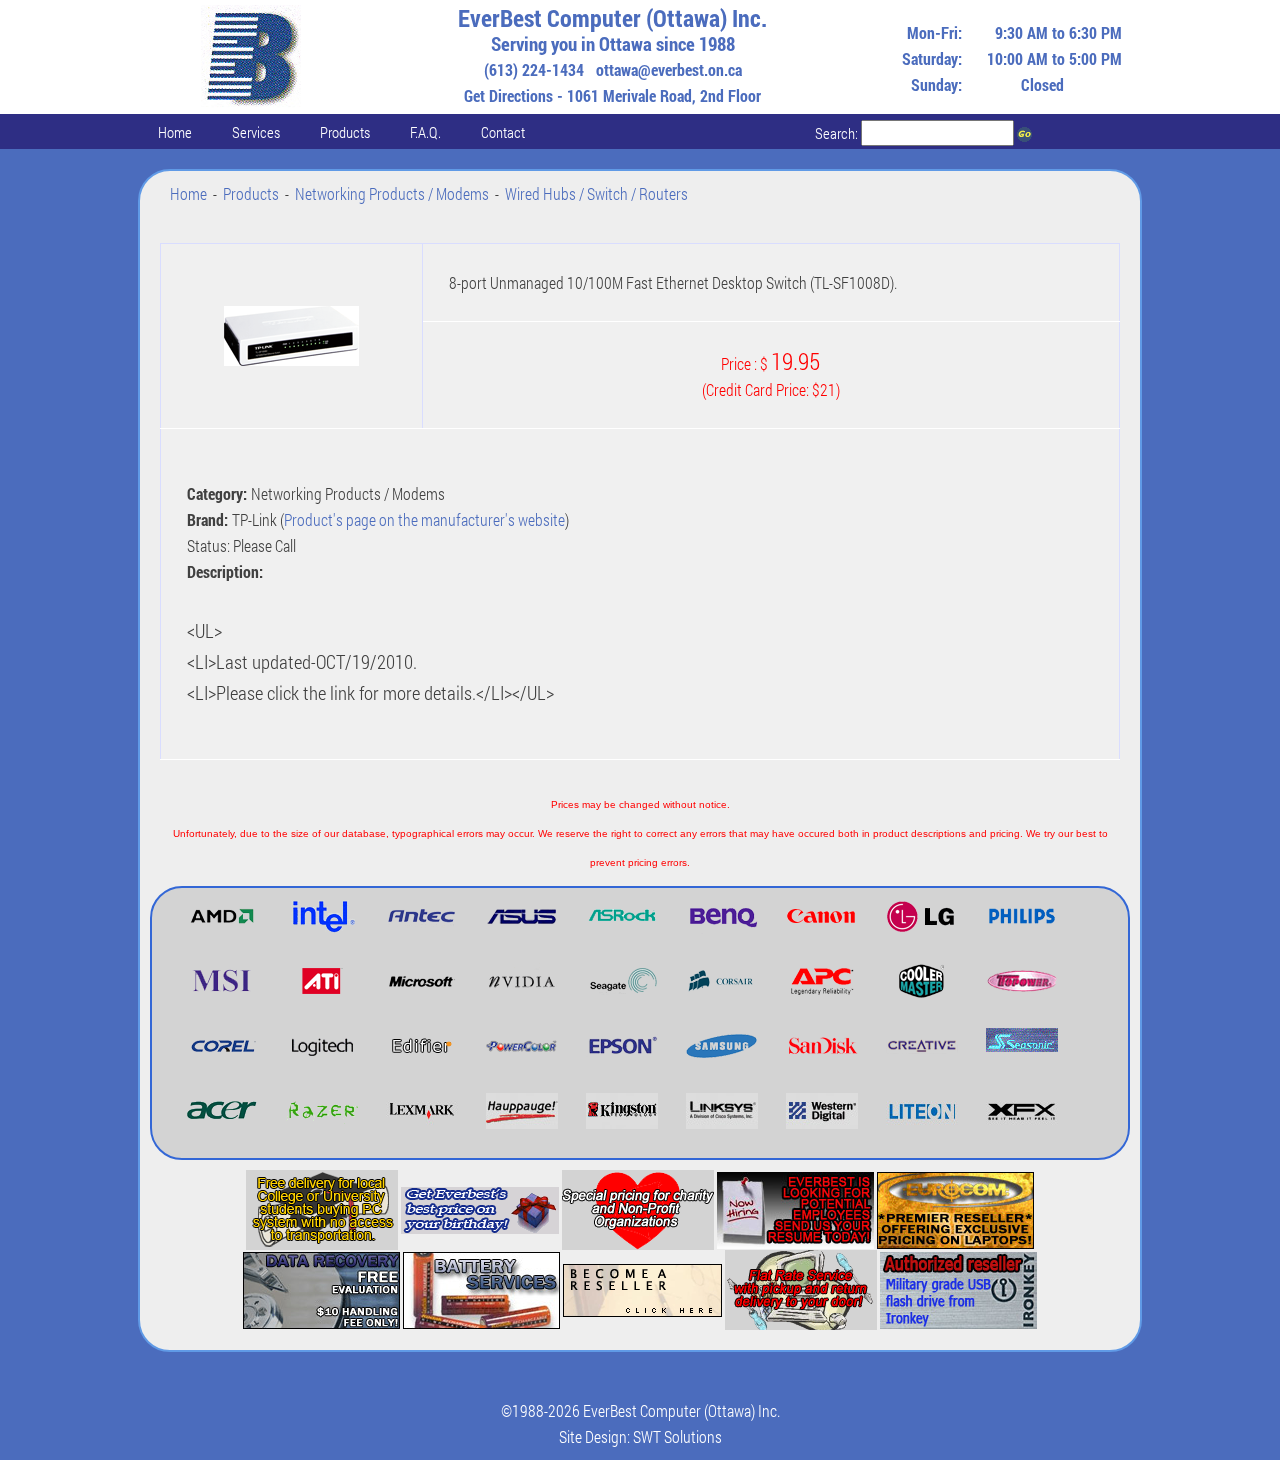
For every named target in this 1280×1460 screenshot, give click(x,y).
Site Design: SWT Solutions (640, 1436)
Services (256, 132)
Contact (503, 132)
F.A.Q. (425, 132)
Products (345, 132)
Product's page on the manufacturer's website (424, 519)
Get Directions (508, 95)
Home (175, 132)
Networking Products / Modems (392, 193)
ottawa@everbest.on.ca (669, 69)
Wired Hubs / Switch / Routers (596, 193)
